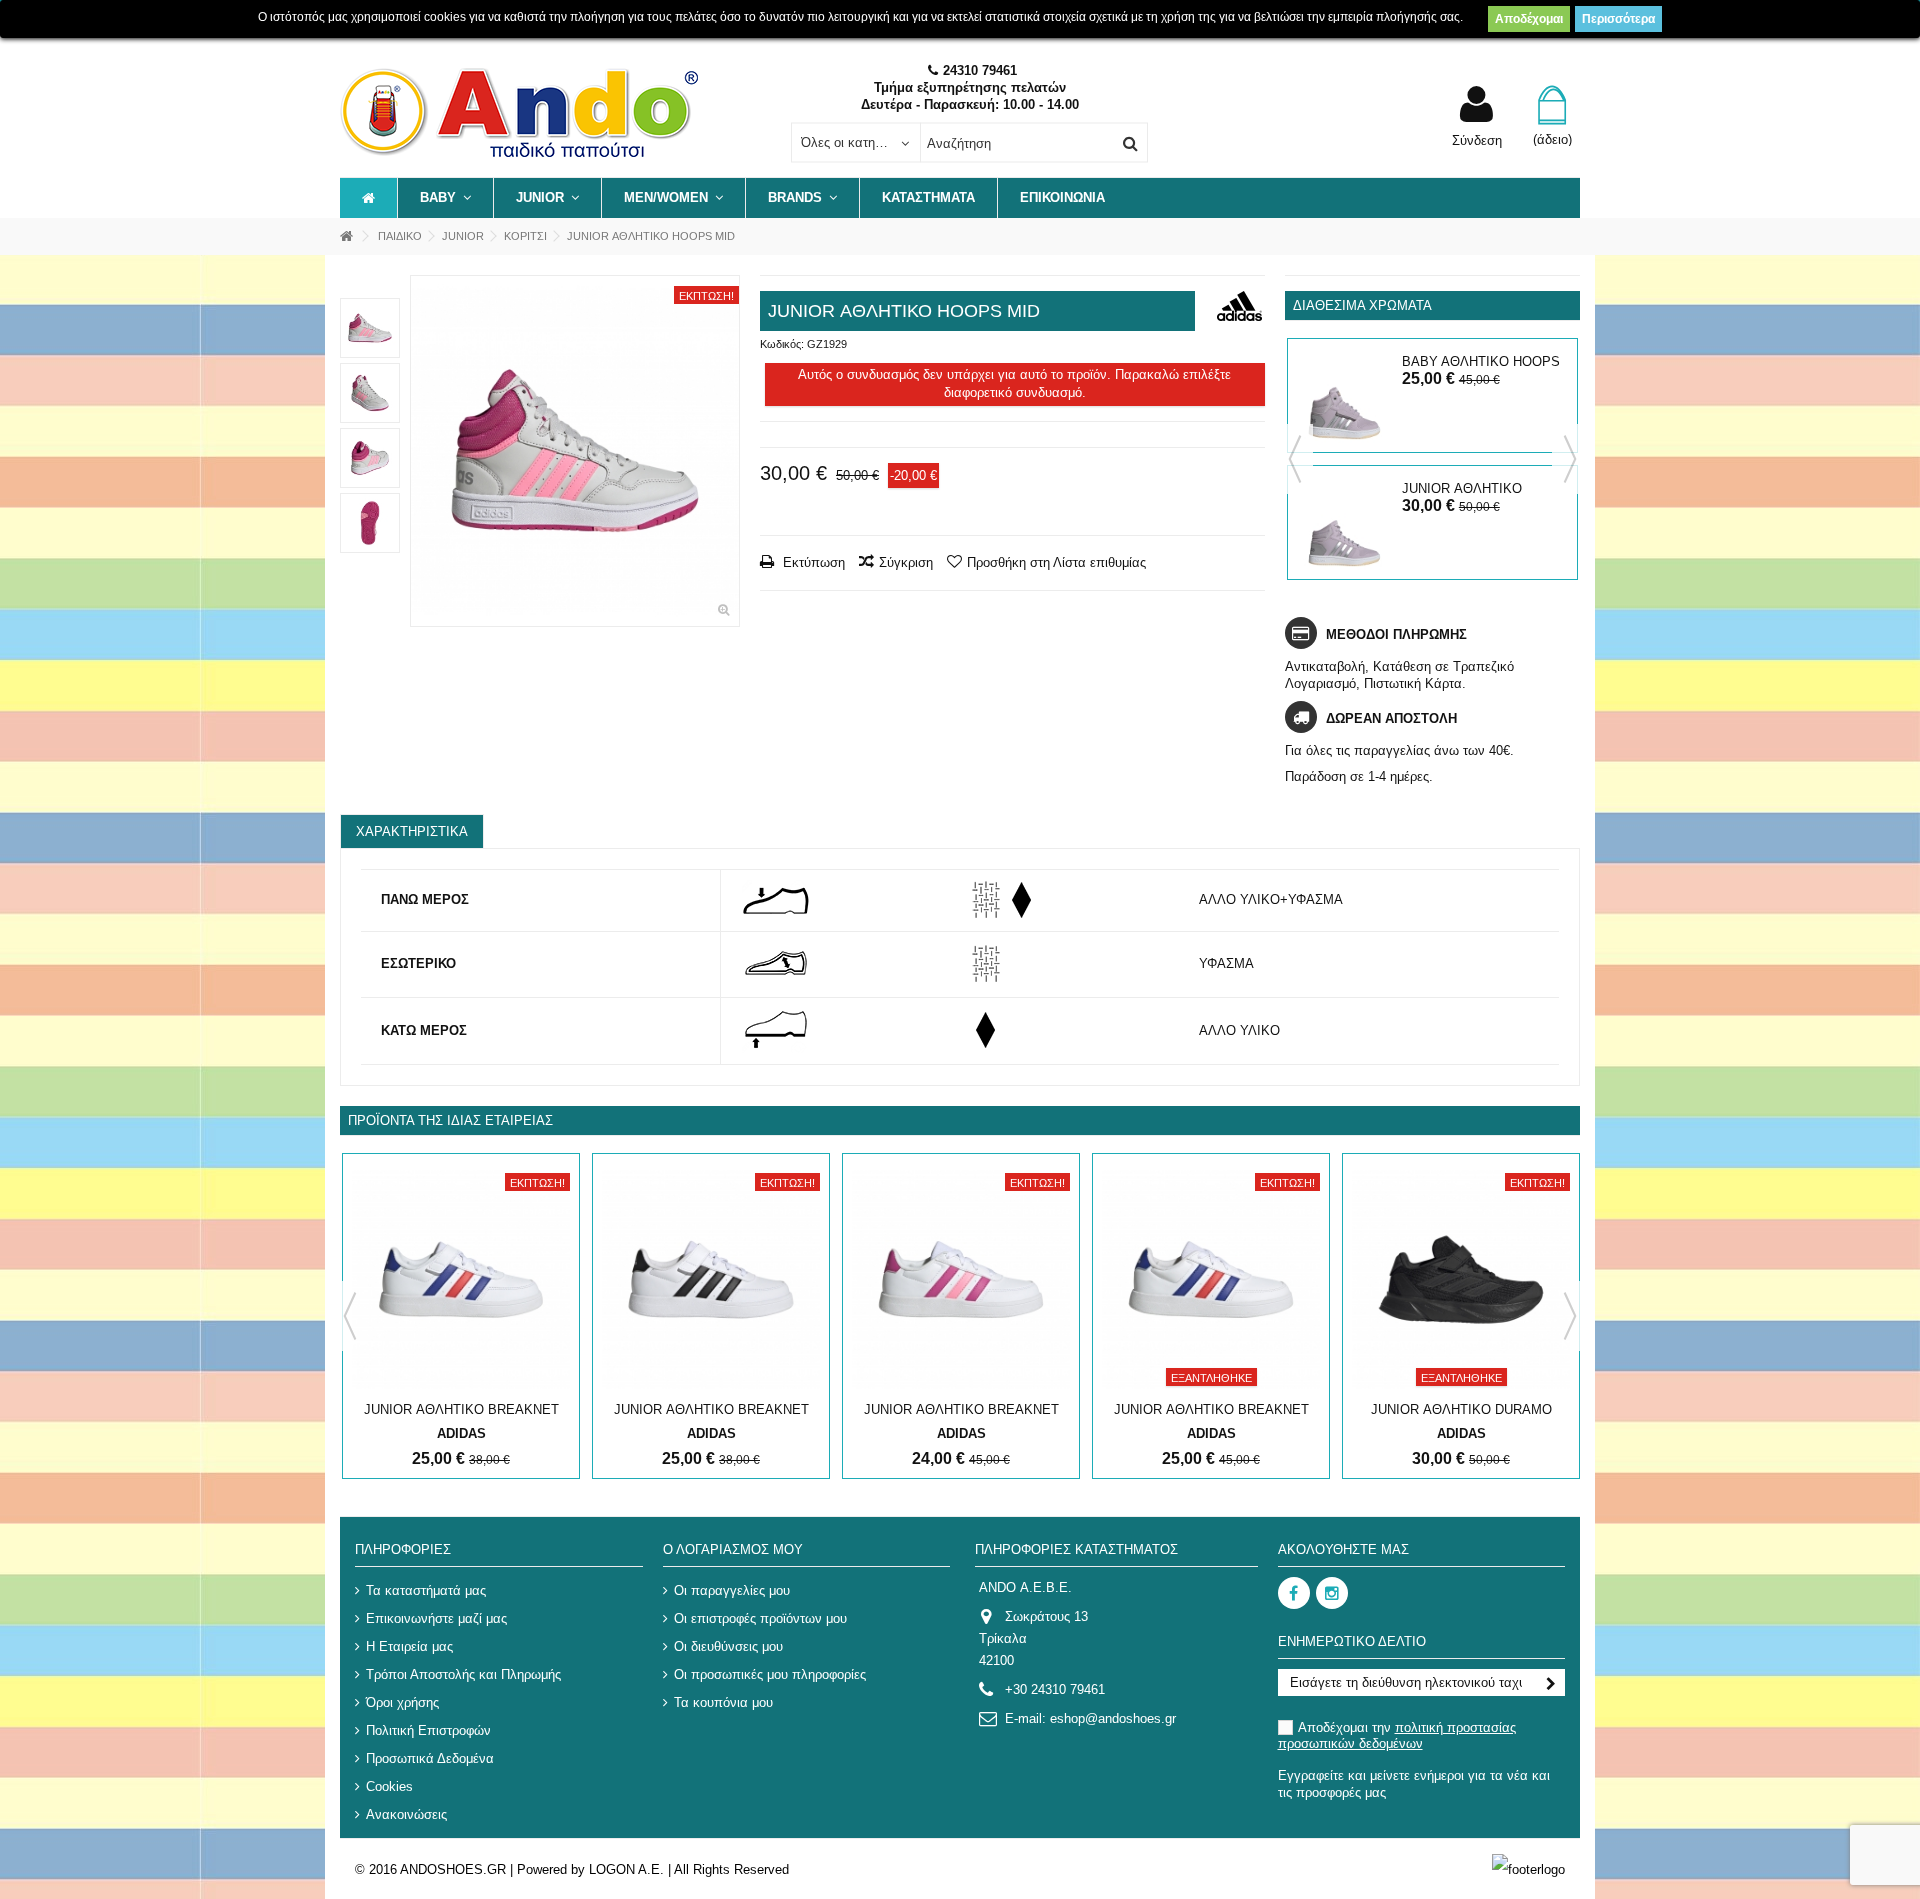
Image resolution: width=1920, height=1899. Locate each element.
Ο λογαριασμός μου (733, 1549)
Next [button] (1570, 459)
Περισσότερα (1618, 19)
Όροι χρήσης (402, 1702)
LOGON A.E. (626, 1869)
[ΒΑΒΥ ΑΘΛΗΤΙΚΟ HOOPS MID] (1344, 395)
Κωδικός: (782, 344)
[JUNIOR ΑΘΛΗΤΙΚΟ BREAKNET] (461, 1279)
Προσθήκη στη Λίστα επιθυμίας (1056, 562)
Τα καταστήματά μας (426, 1590)
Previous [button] (1295, 459)
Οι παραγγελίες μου (732, 1590)
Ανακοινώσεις (406, 1814)
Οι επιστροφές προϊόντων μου (760, 1618)
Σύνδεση (1477, 140)
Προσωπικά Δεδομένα (430, 1758)
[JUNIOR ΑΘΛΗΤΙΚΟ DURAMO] (1461, 1279)
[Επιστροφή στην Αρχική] (346, 236)
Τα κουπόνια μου (723, 1702)
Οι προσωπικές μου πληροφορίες (770, 1674)
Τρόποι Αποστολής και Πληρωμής (463, 1674)
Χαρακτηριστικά (412, 831)
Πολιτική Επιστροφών (428, 1730)
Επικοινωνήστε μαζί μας (436, 1618)
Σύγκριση (906, 562)
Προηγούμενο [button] (421, 451)
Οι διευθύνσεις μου (728, 1646)
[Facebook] (1294, 1593)
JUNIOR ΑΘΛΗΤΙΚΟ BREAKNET (461, 1409)
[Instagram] (1332, 1593)
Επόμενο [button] (729, 451)
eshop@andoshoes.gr (1113, 1718)
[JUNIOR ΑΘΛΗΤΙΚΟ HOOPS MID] (575, 451)
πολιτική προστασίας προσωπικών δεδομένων (1397, 1735)
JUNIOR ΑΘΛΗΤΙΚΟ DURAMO (1461, 1409)
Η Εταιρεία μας (409, 1646)
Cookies (389, 1786)
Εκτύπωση (812, 562)
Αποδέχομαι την (1397, 1735)
